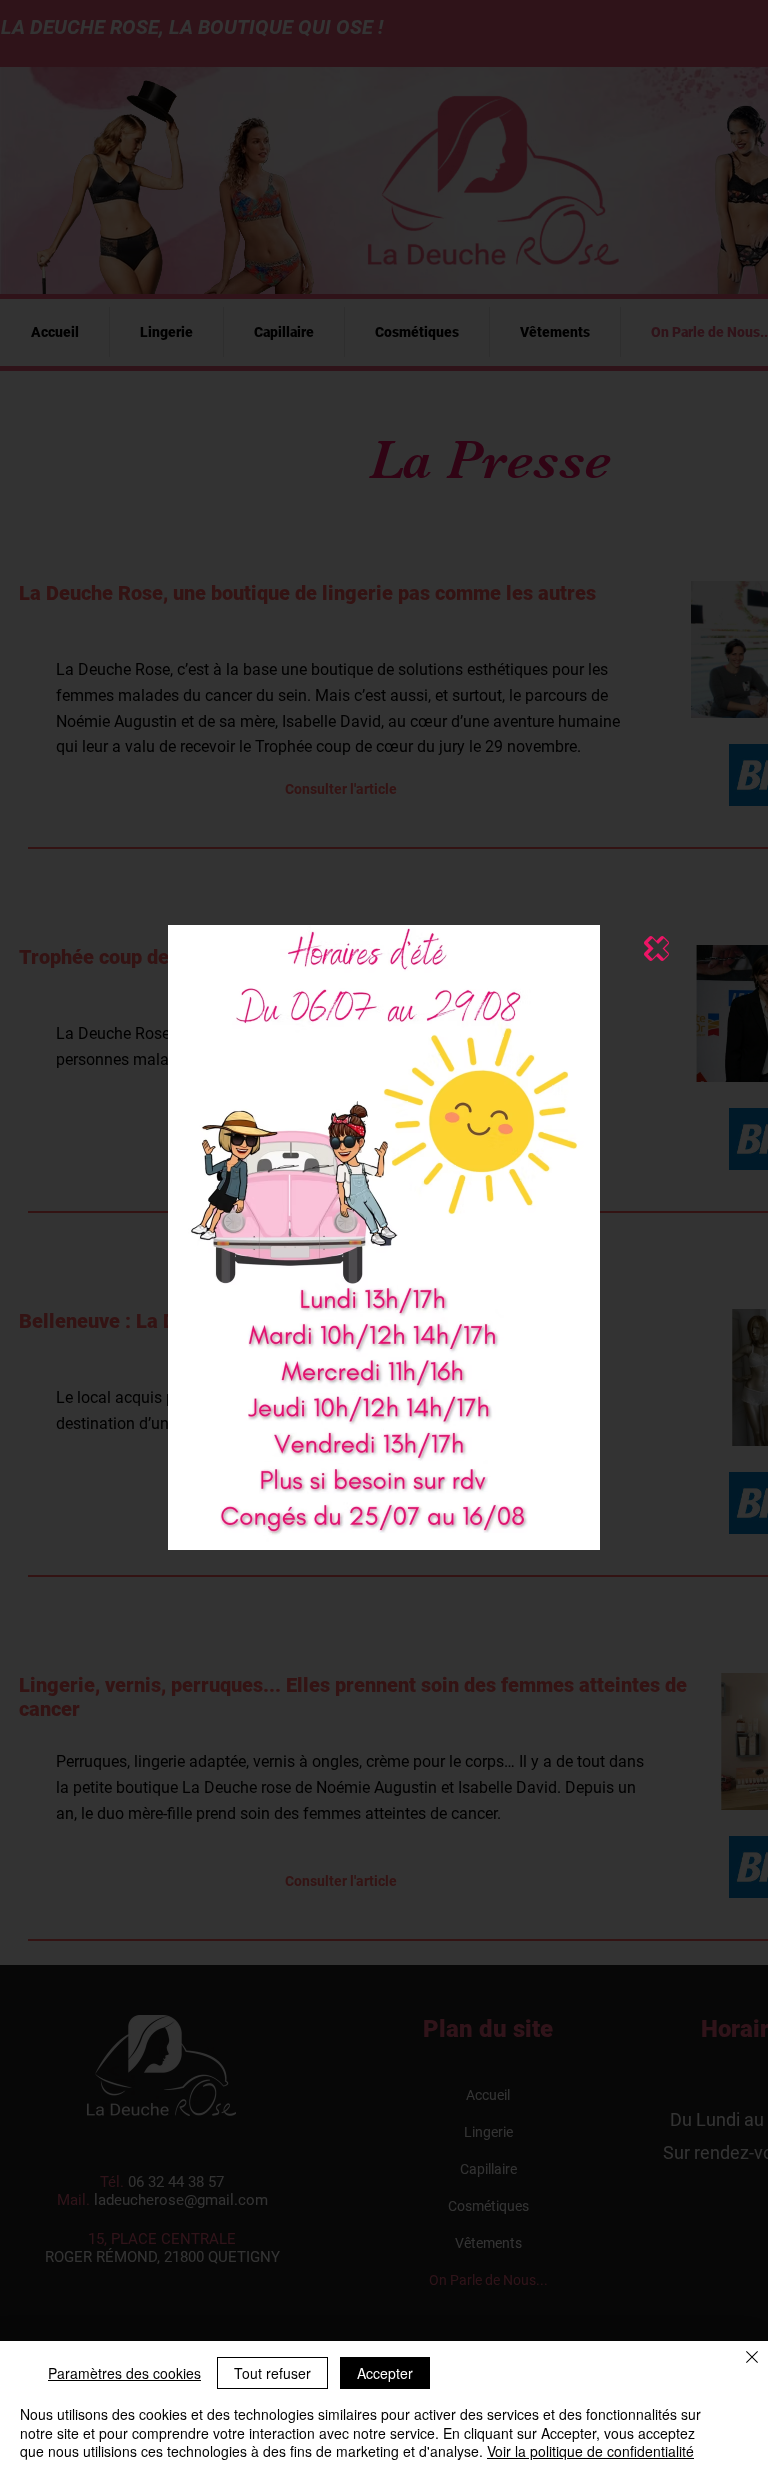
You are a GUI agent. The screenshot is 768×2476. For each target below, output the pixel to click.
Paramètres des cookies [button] (124, 2373)
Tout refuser (272, 2373)
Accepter (385, 2373)
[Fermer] (752, 2358)
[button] (656, 948)
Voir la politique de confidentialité (590, 2451)
